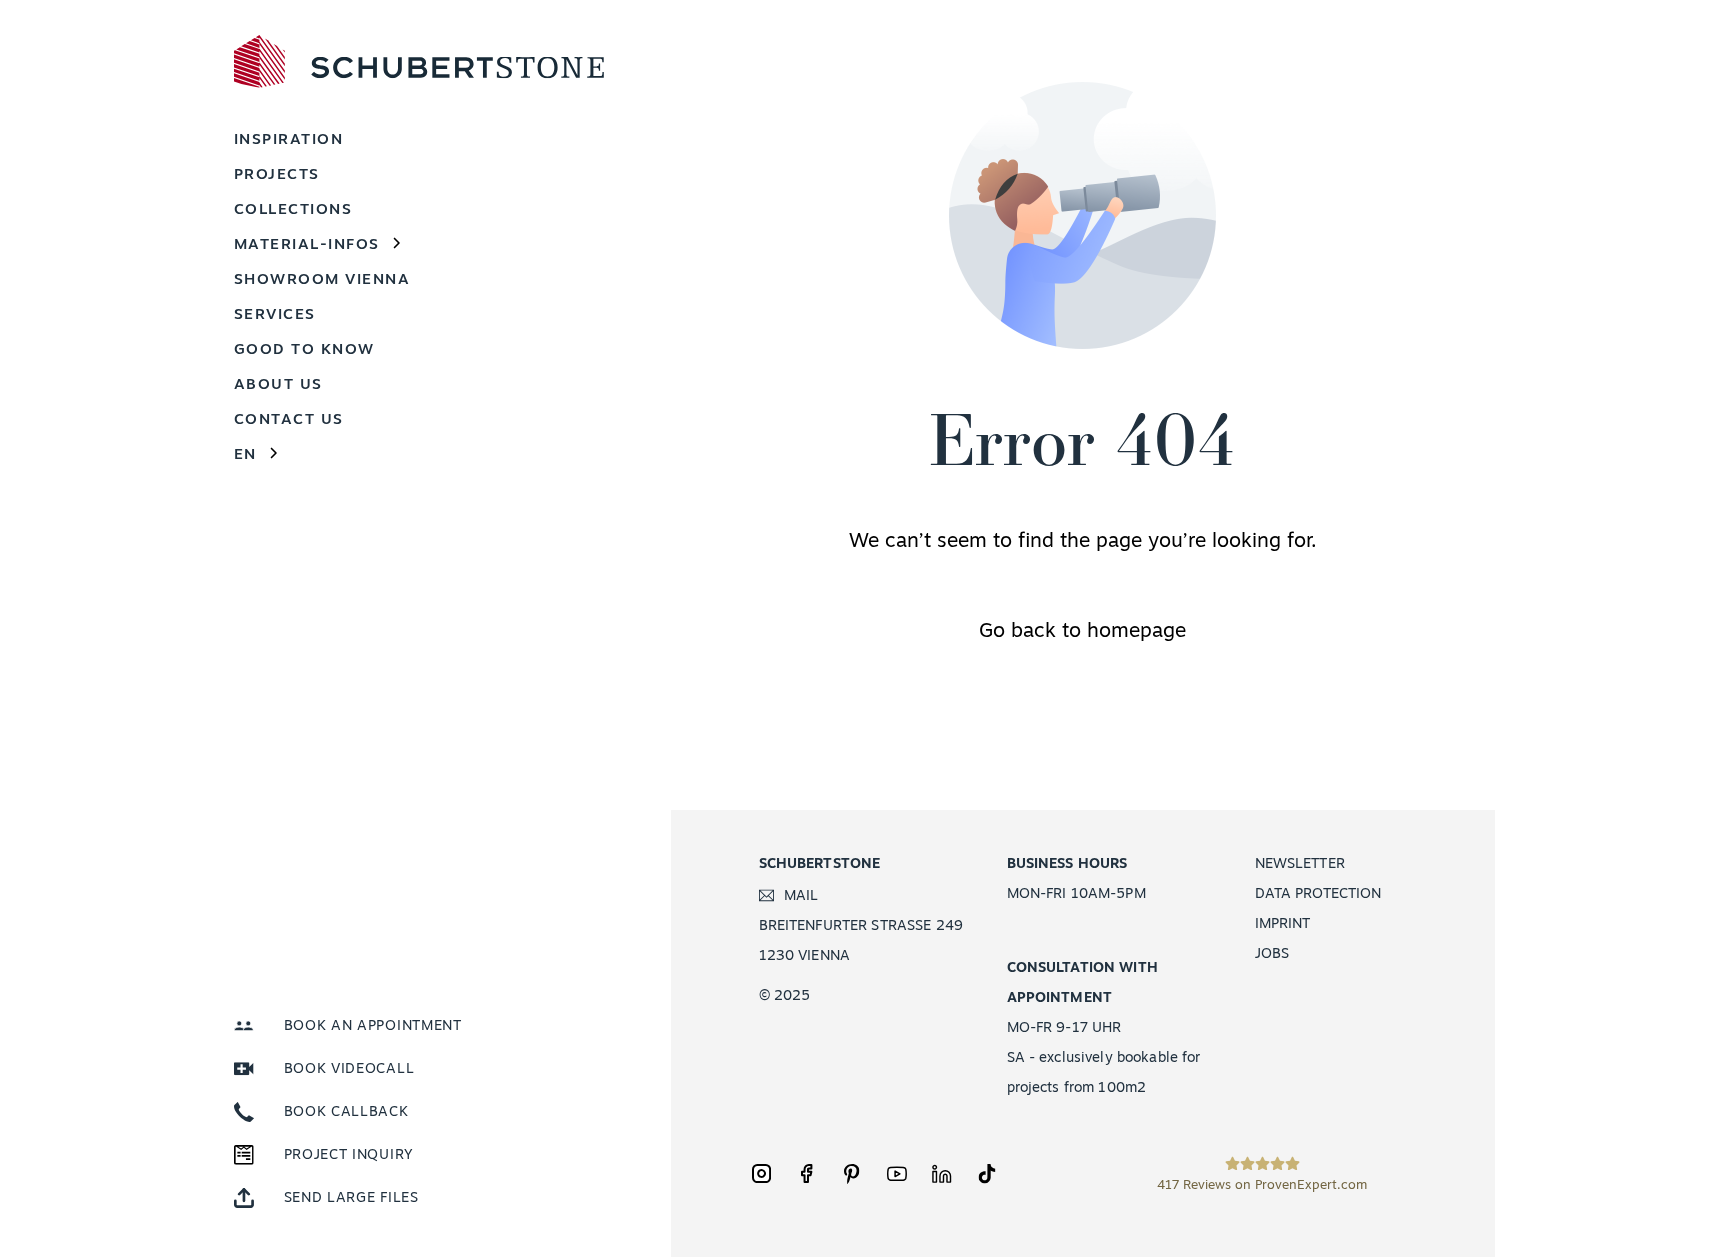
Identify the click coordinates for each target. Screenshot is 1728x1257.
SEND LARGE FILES (351, 1198)
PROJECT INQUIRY (349, 1155)
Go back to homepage (1082, 632)
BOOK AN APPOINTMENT (373, 1026)
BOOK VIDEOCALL (349, 1069)
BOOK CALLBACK (346, 1112)
